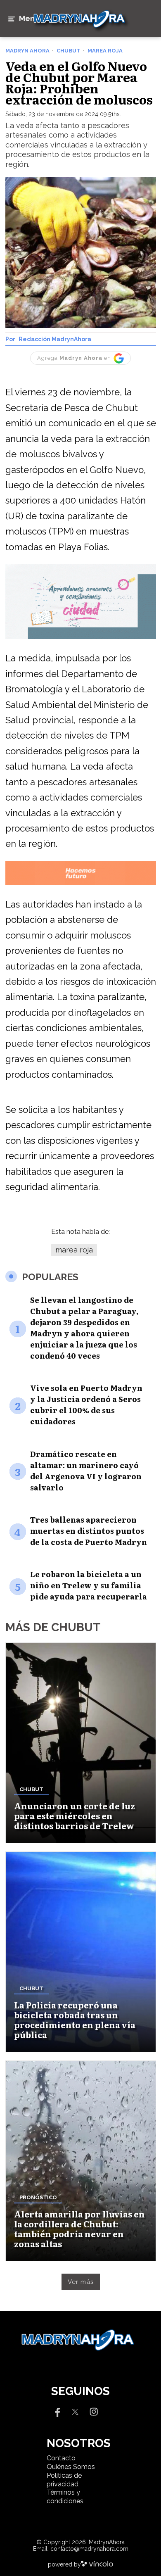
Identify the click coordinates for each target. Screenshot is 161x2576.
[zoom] (81, 253)
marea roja (74, 1250)
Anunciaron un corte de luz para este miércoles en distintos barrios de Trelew (75, 1816)
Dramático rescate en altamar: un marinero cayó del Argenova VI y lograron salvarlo (86, 1471)
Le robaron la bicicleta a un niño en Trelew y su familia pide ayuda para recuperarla (89, 1585)
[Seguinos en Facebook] (57, 2411)
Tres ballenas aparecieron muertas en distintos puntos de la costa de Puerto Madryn (89, 1531)
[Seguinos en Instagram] (94, 2411)
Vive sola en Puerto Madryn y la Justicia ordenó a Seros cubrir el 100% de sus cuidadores (86, 1404)
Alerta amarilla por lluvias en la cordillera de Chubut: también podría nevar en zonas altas (79, 2229)
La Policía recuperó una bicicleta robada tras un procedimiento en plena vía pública (75, 2020)
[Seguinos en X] (75, 2411)
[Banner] (81, 638)
